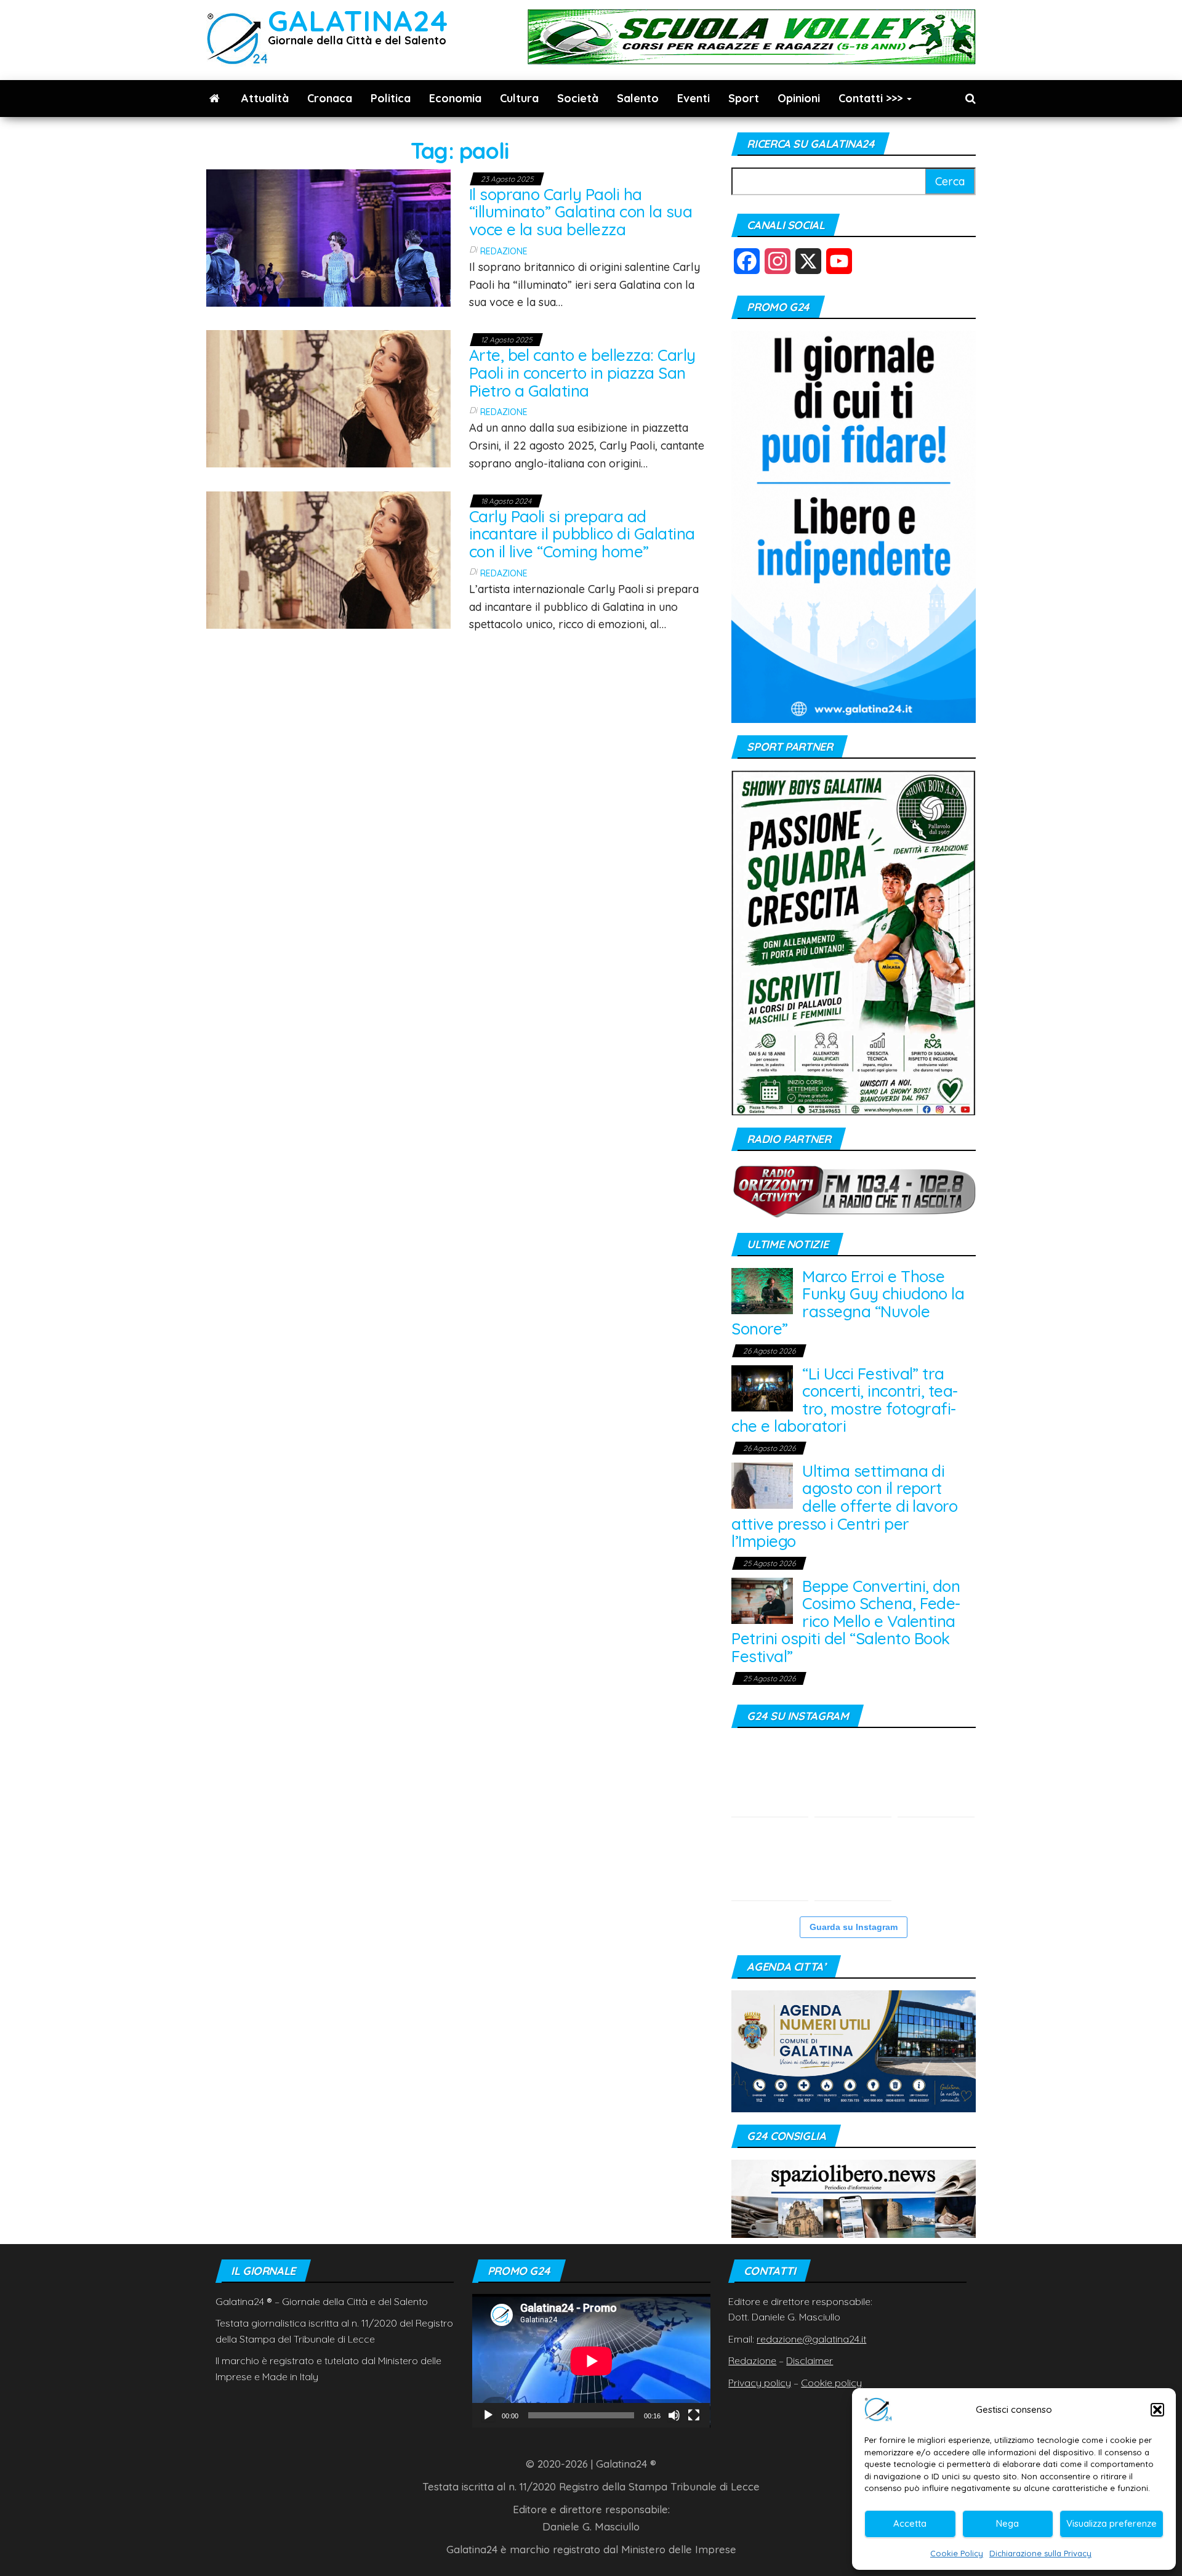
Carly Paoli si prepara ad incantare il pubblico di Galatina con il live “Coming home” (582, 534)
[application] (591, 2361)
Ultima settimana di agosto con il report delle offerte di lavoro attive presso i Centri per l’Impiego (844, 1506)
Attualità (265, 98)
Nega (1007, 2523)
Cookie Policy (957, 2553)
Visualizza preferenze (1112, 2523)
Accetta (910, 2523)
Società (578, 98)
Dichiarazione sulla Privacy (1040, 2553)
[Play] (488, 2415)
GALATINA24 (358, 21)
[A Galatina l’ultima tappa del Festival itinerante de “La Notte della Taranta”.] (853, 1862)
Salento (638, 98)
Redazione (504, 251)
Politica (391, 98)
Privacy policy (760, 2383)
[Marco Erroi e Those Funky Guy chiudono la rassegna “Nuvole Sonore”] (762, 1290)
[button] (1157, 2410)
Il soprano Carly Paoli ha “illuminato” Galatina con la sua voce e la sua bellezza (581, 212)
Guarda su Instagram (854, 1927)
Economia (455, 98)
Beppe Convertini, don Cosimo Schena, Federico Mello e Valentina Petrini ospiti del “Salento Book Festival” (846, 1621)
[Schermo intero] (694, 2415)
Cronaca (330, 98)
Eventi (694, 98)
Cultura (519, 98)
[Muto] (674, 2415)
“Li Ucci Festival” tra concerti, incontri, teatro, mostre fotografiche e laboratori (845, 1400)
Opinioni (799, 98)
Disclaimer (810, 2360)
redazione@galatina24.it (811, 2339)
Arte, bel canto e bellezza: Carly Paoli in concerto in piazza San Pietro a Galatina (582, 373)
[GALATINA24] (215, 99)
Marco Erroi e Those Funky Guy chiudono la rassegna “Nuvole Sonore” (848, 1303)
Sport (744, 98)
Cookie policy (831, 2383)
